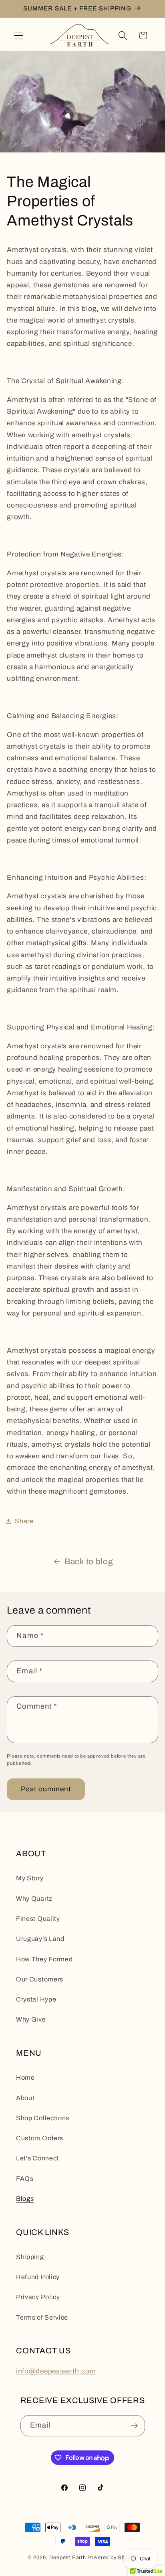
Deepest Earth (67, 2558)
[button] (19, 36)
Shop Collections (43, 2118)
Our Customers (40, 1979)
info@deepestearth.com (56, 2371)
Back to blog (89, 1561)
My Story (30, 1878)
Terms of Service (42, 2317)
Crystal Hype (36, 1999)
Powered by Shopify (113, 2558)
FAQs (25, 2179)
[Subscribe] (134, 2426)
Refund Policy (38, 2277)
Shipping (30, 2257)
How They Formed (44, 1959)
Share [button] (24, 1521)
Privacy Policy (38, 2297)
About (25, 2098)
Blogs (25, 2199)
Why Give (31, 2019)
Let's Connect (37, 2158)
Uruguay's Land (40, 1939)
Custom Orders (40, 2138)
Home (25, 2078)
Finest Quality (38, 1919)
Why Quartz (34, 1899)
